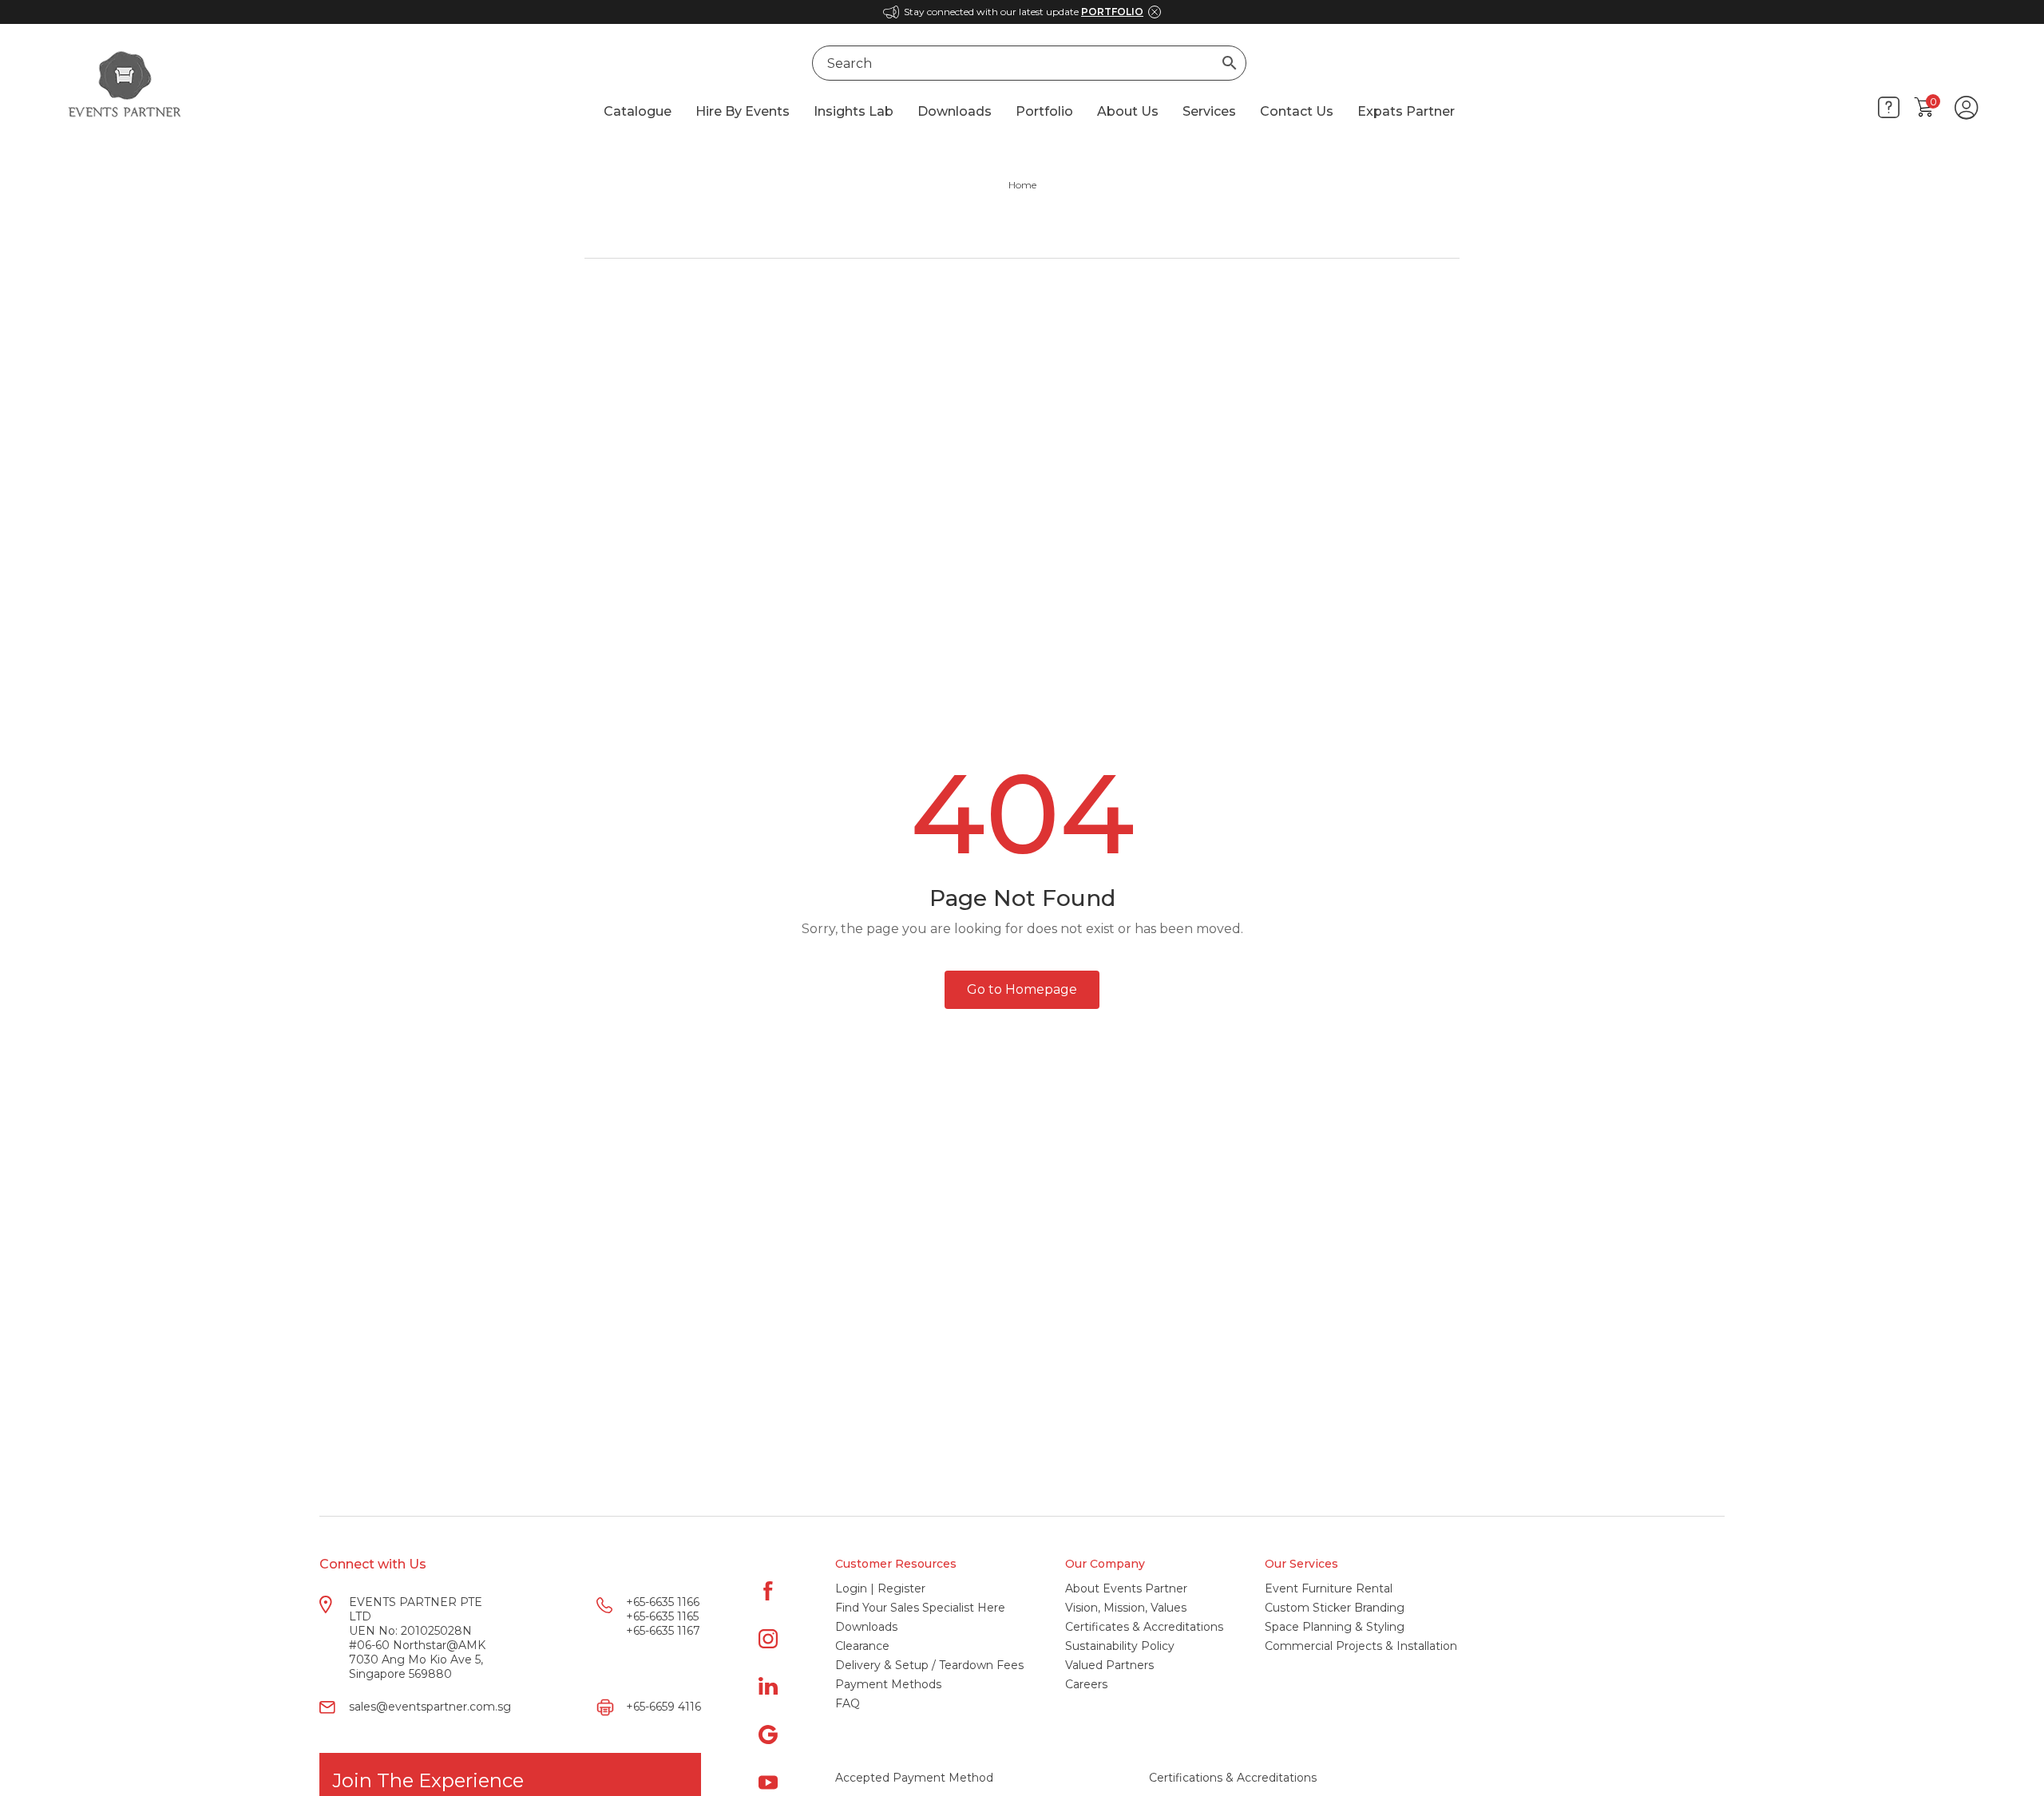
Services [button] (1209, 111)
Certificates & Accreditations (1144, 1627)
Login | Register (880, 1588)
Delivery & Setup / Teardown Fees (929, 1665)
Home (1022, 185)
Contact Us (1297, 111)
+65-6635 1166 (663, 1602)
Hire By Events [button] (743, 111)
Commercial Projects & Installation (1361, 1646)
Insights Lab (854, 111)
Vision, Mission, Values (1126, 1608)
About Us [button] (1128, 111)
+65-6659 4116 (664, 1707)
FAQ (848, 1703)
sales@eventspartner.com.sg (430, 1707)
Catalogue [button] (638, 111)
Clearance (862, 1646)
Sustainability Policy (1120, 1646)
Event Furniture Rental (1329, 1588)
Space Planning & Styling (1335, 1627)
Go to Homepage (1022, 989)
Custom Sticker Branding (1335, 1608)
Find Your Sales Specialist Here (920, 1608)
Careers (1086, 1684)
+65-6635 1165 (662, 1616)
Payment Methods (888, 1684)
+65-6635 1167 (663, 1631)
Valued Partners (1109, 1665)
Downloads (955, 111)
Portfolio (1044, 111)
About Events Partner (1126, 1588)
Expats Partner (1406, 111)
